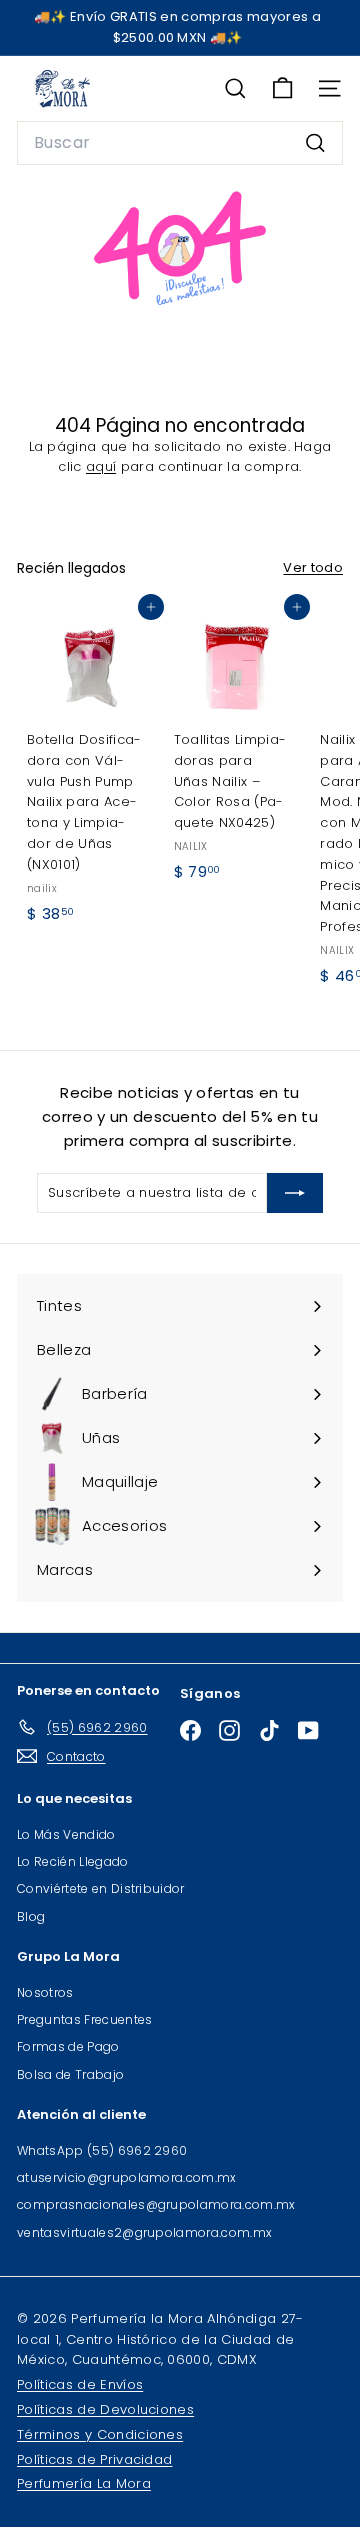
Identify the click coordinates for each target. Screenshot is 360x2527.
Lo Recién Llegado (73, 1861)
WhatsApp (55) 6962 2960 (102, 2150)
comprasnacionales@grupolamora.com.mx (156, 2204)
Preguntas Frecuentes (85, 2019)
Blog (31, 1916)
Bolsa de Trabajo (70, 2074)
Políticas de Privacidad (94, 2459)
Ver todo (313, 567)
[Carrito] (282, 88)
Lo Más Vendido (66, 1834)
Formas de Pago (68, 2046)
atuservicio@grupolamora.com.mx (127, 2177)
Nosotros (45, 1992)
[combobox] (180, 143)
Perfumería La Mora (84, 2483)
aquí (101, 466)
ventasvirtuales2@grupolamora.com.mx (144, 2232)
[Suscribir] (295, 1193)
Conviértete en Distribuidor (101, 1888)
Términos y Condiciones (100, 2434)
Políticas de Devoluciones (105, 2409)
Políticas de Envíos (80, 2384)
